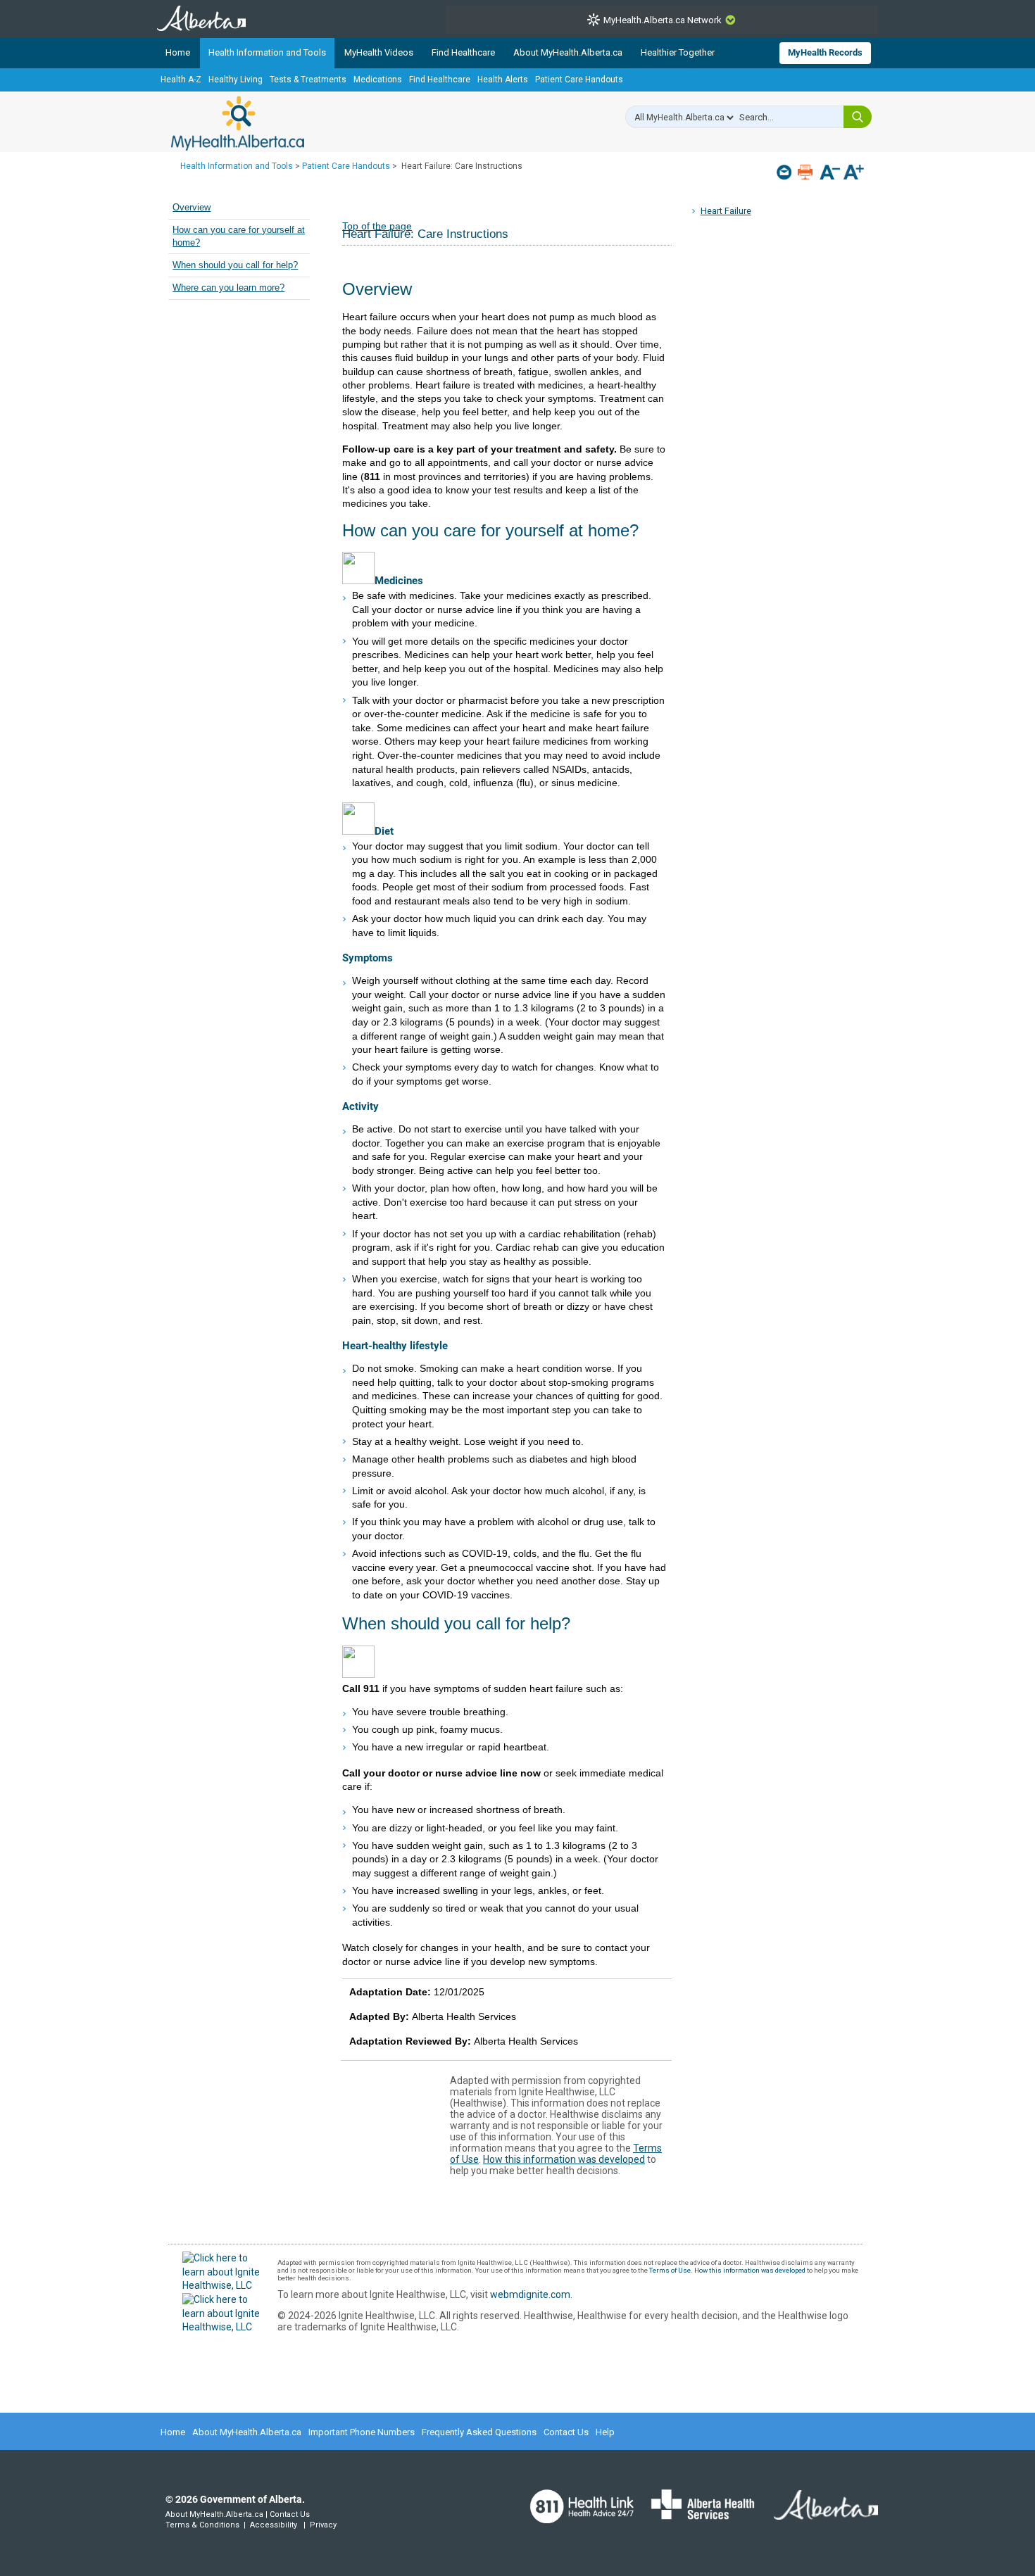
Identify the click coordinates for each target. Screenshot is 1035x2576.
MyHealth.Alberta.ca (238, 123)
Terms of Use (670, 2270)
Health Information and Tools (267, 52)
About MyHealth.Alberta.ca (568, 52)
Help (605, 2432)
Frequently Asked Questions (479, 2432)
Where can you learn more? (228, 288)
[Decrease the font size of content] (830, 173)
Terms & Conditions (202, 2525)
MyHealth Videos (379, 52)
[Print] (807, 172)
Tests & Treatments (308, 80)
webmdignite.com (530, 2294)
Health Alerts (503, 80)
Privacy (323, 2525)
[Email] (785, 172)
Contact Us (566, 2432)
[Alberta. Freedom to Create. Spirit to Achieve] (817, 2514)
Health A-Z (181, 80)
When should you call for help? (235, 265)
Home (178, 52)
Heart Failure (726, 211)
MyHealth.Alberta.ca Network (663, 20)
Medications (378, 80)
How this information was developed (564, 2159)
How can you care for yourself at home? (239, 236)
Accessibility (274, 2525)
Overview (192, 208)
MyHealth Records (825, 52)
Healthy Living (236, 80)
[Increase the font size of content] (854, 173)
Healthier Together (678, 52)
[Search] (858, 117)
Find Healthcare (463, 52)
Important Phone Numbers (362, 2432)
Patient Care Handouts (579, 80)
